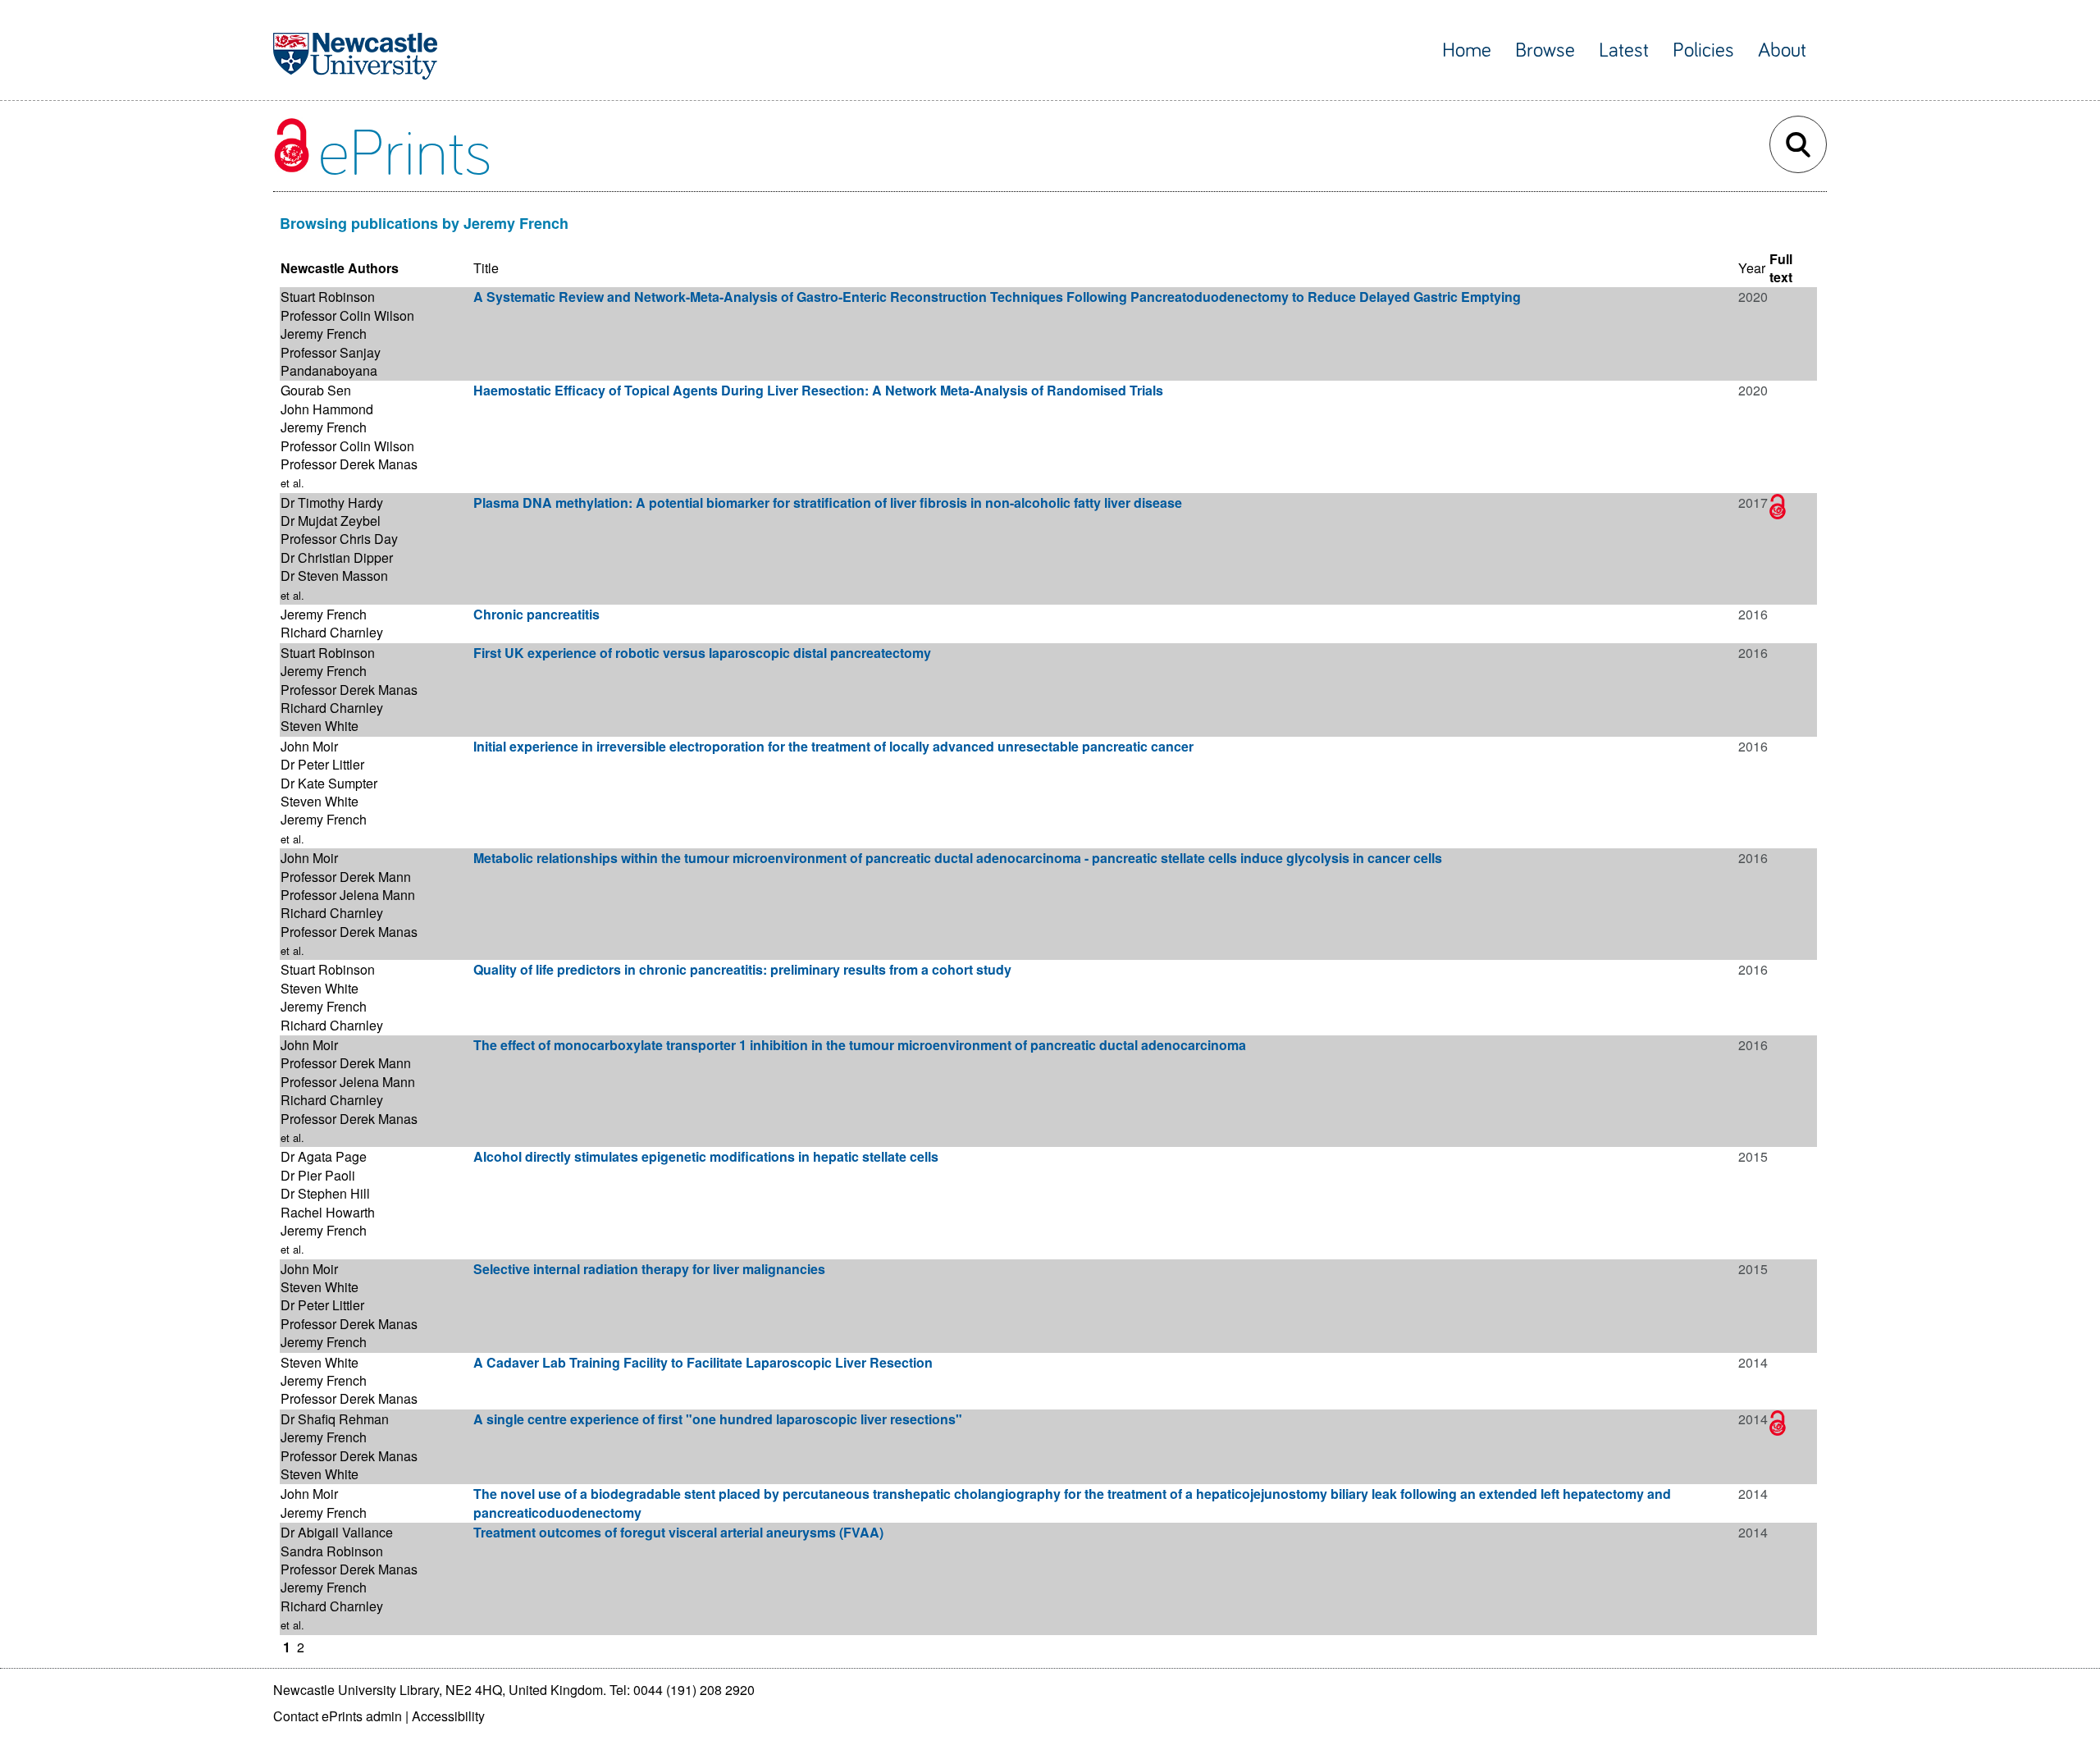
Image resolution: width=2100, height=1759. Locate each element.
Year (1752, 268)
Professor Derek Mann (346, 877)
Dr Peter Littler (322, 764)
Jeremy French (324, 334)
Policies (1703, 50)
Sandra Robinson (332, 1551)
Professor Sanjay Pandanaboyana (331, 361)
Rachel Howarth (328, 1212)
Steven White (320, 726)
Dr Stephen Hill (325, 1193)
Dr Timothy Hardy (332, 503)
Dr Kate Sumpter (329, 783)
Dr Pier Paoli (318, 1175)
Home (1467, 50)
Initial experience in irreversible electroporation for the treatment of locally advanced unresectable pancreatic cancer (833, 746)
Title (486, 268)
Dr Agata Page (324, 1156)
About (1782, 50)
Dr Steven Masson (334, 576)
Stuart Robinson (328, 297)
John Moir (309, 746)
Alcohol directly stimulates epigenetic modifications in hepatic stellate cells (706, 1156)
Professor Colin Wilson (347, 315)
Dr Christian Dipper (337, 557)
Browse (1545, 50)
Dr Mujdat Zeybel (331, 521)
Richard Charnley (332, 632)
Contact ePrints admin (338, 1716)
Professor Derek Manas (349, 464)
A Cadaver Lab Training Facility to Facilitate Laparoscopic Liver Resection (703, 1362)
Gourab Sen (316, 390)
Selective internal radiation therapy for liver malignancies (649, 1269)
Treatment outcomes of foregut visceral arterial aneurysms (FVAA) (678, 1532)
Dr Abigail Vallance (337, 1532)
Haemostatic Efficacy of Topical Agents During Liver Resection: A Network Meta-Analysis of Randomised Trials (818, 390)
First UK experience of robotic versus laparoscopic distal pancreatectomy (702, 653)
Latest (1624, 50)
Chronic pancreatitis (536, 614)
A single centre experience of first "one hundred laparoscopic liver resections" (718, 1419)
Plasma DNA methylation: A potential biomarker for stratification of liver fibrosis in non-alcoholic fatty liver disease (828, 503)
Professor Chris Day (339, 539)
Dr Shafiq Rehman (335, 1419)
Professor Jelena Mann (348, 895)
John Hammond (327, 409)
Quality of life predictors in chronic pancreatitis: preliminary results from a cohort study (742, 969)
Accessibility (448, 1716)
